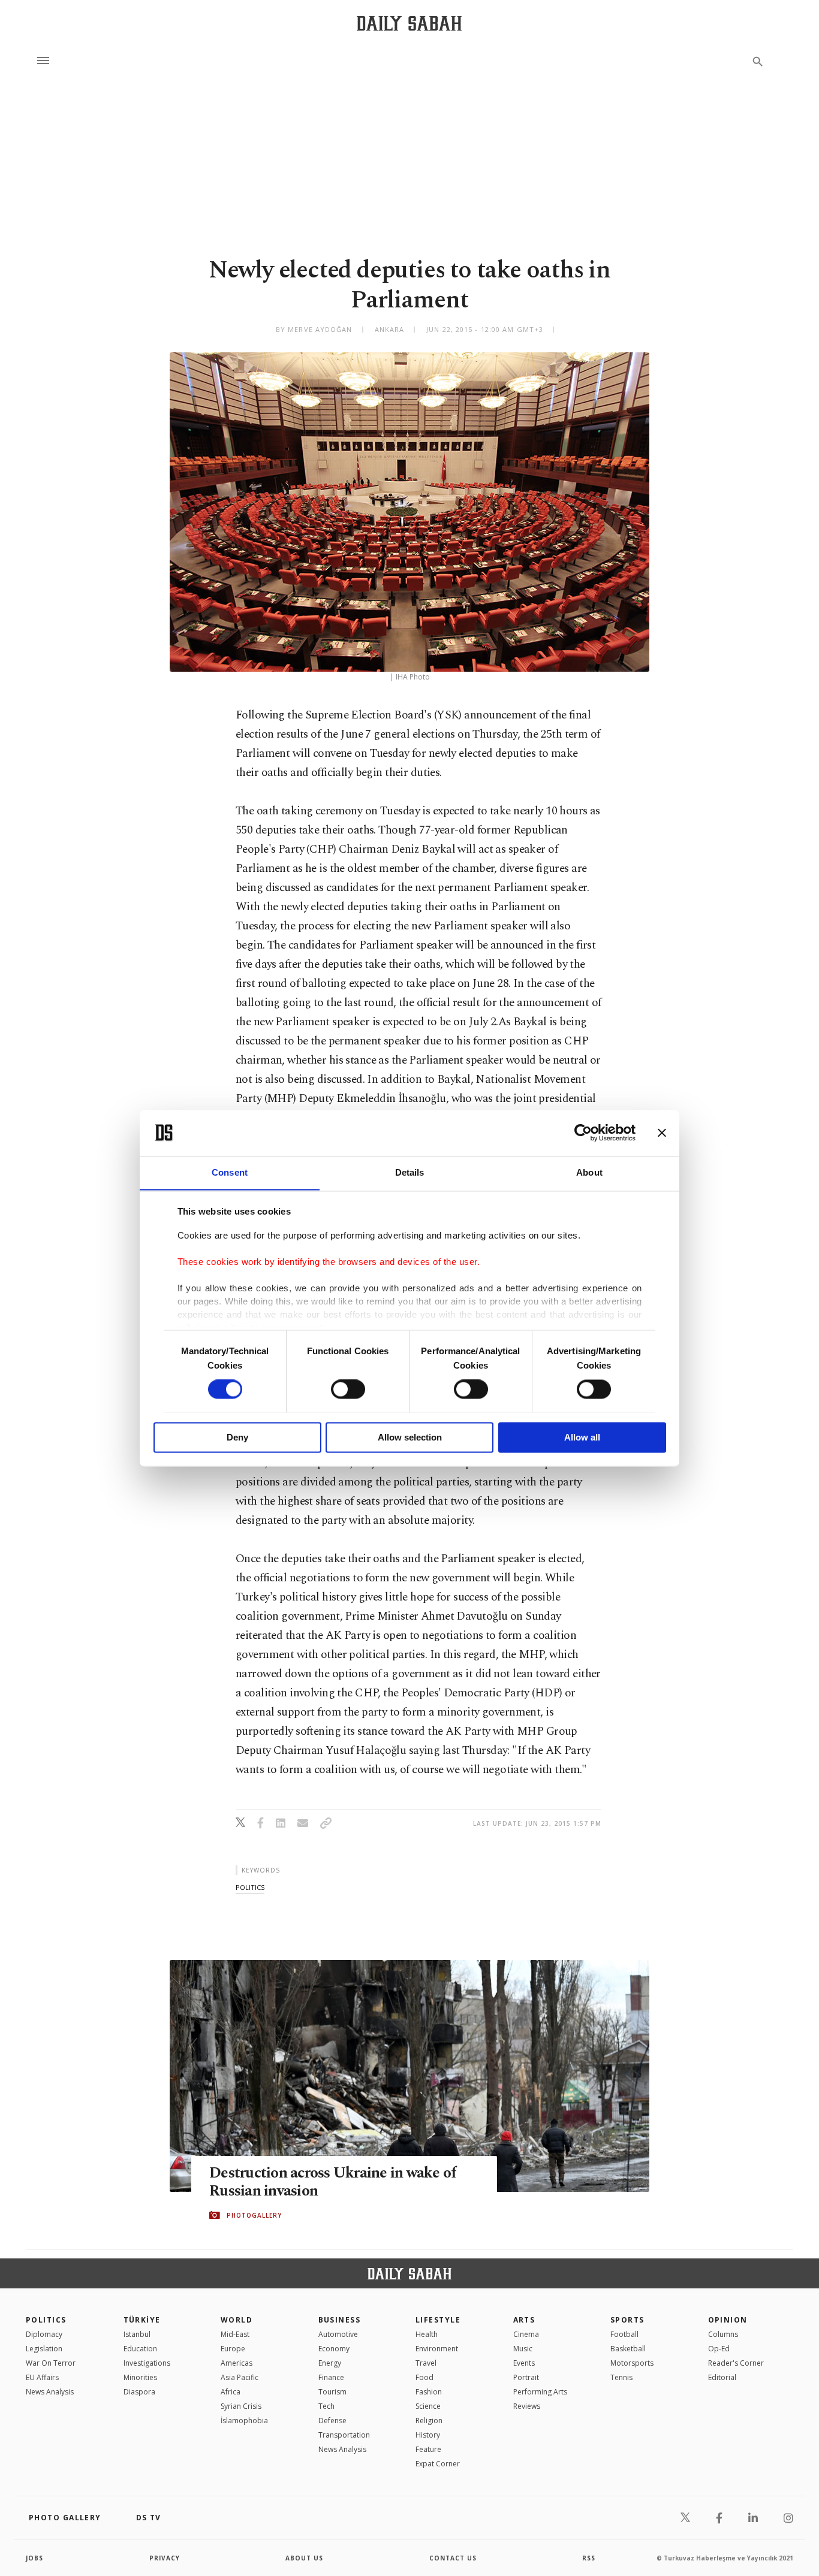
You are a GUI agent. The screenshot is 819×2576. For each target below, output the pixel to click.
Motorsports (632, 2363)
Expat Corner (438, 2464)
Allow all (582, 1437)
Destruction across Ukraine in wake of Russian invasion (333, 2182)
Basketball (628, 2349)
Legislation (44, 2349)
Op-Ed (719, 2349)
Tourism (332, 2392)
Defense (332, 2421)
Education (140, 2349)
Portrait (526, 2377)
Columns (723, 2334)
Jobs (34, 2558)
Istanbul (137, 2334)
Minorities (140, 2377)
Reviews (527, 2406)
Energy (330, 2363)
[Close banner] (662, 1133)
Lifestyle (438, 2320)
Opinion (728, 2320)
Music (523, 2349)
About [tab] (589, 1172)
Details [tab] (410, 1172)
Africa (231, 2392)
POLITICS (46, 2320)
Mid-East (235, 2334)
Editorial (722, 2377)
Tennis (621, 2377)
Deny (237, 1437)
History (428, 2435)
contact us (453, 2558)
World (237, 2320)
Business (340, 2320)
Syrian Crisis (241, 2406)
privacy (165, 2558)
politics (250, 1887)
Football (624, 2334)
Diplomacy (44, 2334)
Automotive (338, 2334)
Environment (437, 2349)
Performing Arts (540, 2392)
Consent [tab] (230, 1172)
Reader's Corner (736, 2363)
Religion (429, 2421)
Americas (237, 2363)
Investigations (147, 2363)
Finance (331, 2377)
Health (427, 2334)
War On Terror (51, 2363)
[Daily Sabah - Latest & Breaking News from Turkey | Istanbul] (409, 23)
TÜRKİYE (142, 2320)
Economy (334, 2349)
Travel (426, 2363)
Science (428, 2406)
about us (304, 2558)
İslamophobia (244, 2421)
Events (524, 2363)
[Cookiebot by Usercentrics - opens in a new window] (583, 1133)
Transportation (344, 2435)
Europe (233, 2349)
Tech (326, 2406)
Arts (524, 2320)
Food (424, 2377)
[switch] (348, 1389)
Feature (428, 2449)
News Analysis (50, 2392)
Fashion (429, 2392)
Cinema (526, 2334)
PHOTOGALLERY (254, 2215)
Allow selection (410, 1437)
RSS (589, 2558)
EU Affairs (42, 2377)
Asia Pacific (240, 2377)
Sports (627, 2320)
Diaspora (139, 2392)
